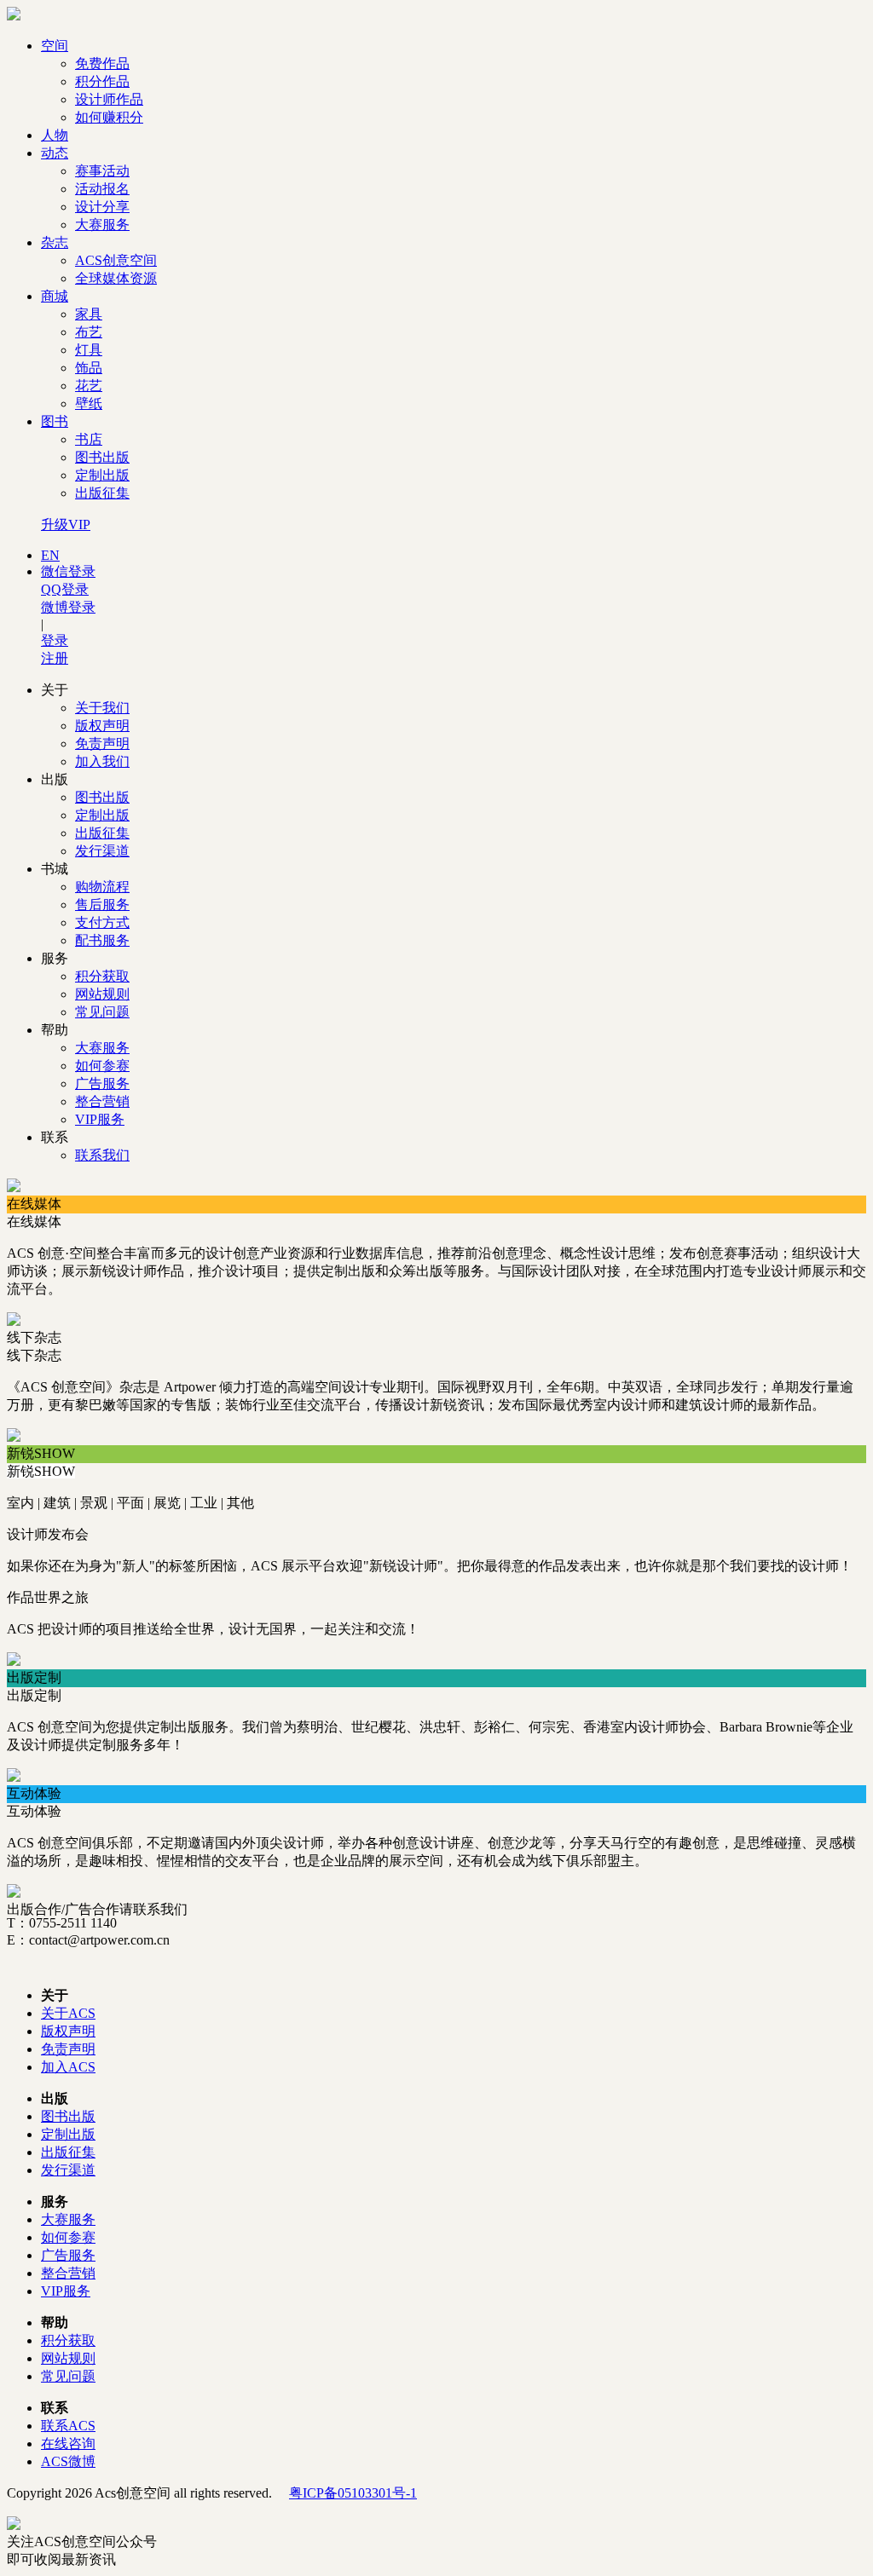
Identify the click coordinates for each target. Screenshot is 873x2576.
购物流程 (102, 887)
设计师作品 (109, 99)
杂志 (55, 242)
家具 (89, 314)
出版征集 (102, 493)
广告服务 (102, 1083)
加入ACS (68, 2067)
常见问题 (102, 1012)
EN (50, 555)
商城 (55, 296)
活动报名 (102, 189)
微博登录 (68, 607)
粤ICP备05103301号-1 (353, 2493)
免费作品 (102, 63)
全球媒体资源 (116, 278)
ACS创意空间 (116, 260)
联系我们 (102, 1155)
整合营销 (102, 1101)
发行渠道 (102, 851)
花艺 (89, 386)
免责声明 (102, 743)
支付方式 (102, 922)
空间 (55, 46)
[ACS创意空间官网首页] (14, 16)
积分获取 (102, 976)
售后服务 (102, 905)
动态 (55, 153)
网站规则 (102, 994)
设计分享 (102, 207)
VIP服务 (100, 1119)
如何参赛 (102, 1066)
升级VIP (66, 524)
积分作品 (102, 81)
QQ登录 (65, 589)
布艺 (89, 332)
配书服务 (102, 940)
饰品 (89, 368)
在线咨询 (68, 2443)
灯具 (89, 350)
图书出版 (102, 457)
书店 (89, 439)
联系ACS (68, 2426)
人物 (55, 135)
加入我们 (102, 761)
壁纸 (89, 403)
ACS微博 (68, 2461)
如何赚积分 (109, 117)
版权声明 (102, 726)
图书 (55, 421)
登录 (55, 640)
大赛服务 (102, 225)
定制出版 (102, 475)
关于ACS (68, 2013)
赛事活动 (102, 171)
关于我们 (102, 708)
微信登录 (68, 571)
